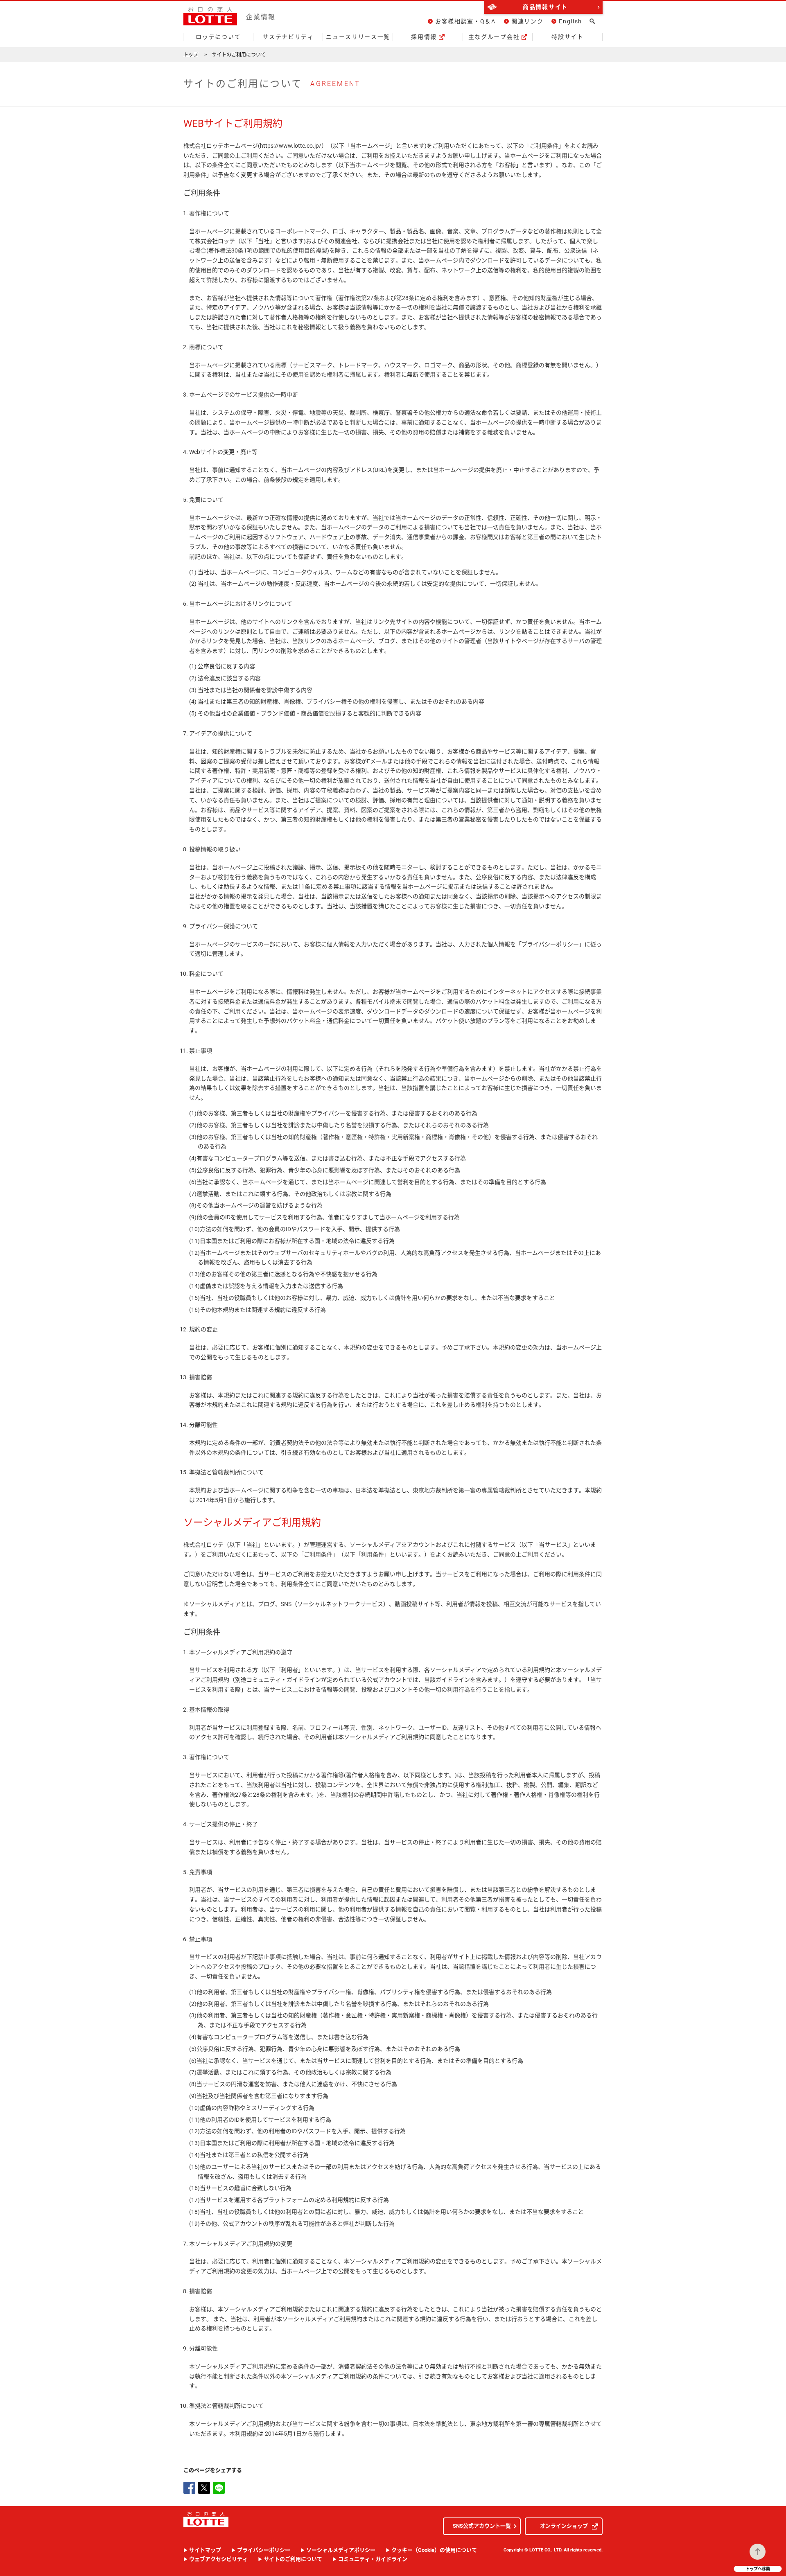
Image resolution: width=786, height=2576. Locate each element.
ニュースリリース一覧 (358, 37)
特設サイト (567, 37)
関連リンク (527, 21)
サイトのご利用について (293, 2559)
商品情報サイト (545, 7)
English (570, 21)
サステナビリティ (288, 37)
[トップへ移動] (758, 2552)
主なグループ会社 (494, 37)
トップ (191, 55)
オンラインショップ (564, 2526)
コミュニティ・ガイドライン (373, 2559)
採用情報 (424, 37)
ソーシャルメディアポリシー (341, 2550)
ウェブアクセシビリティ (218, 2559)
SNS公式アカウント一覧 (482, 2526)
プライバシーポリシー (264, 2550)
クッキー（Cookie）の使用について (434, 2550)
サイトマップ (205, 2550)
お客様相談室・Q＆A (465, 21)
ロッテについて (218, 37)
